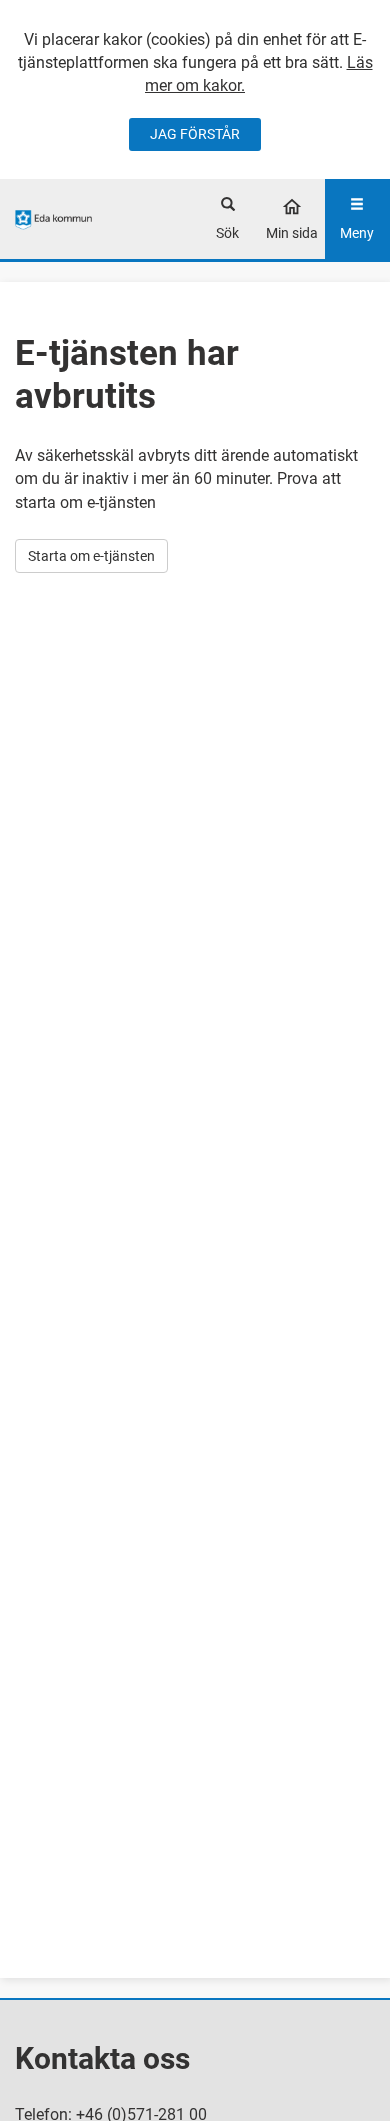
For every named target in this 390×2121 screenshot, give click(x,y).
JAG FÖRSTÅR (195, 134)
